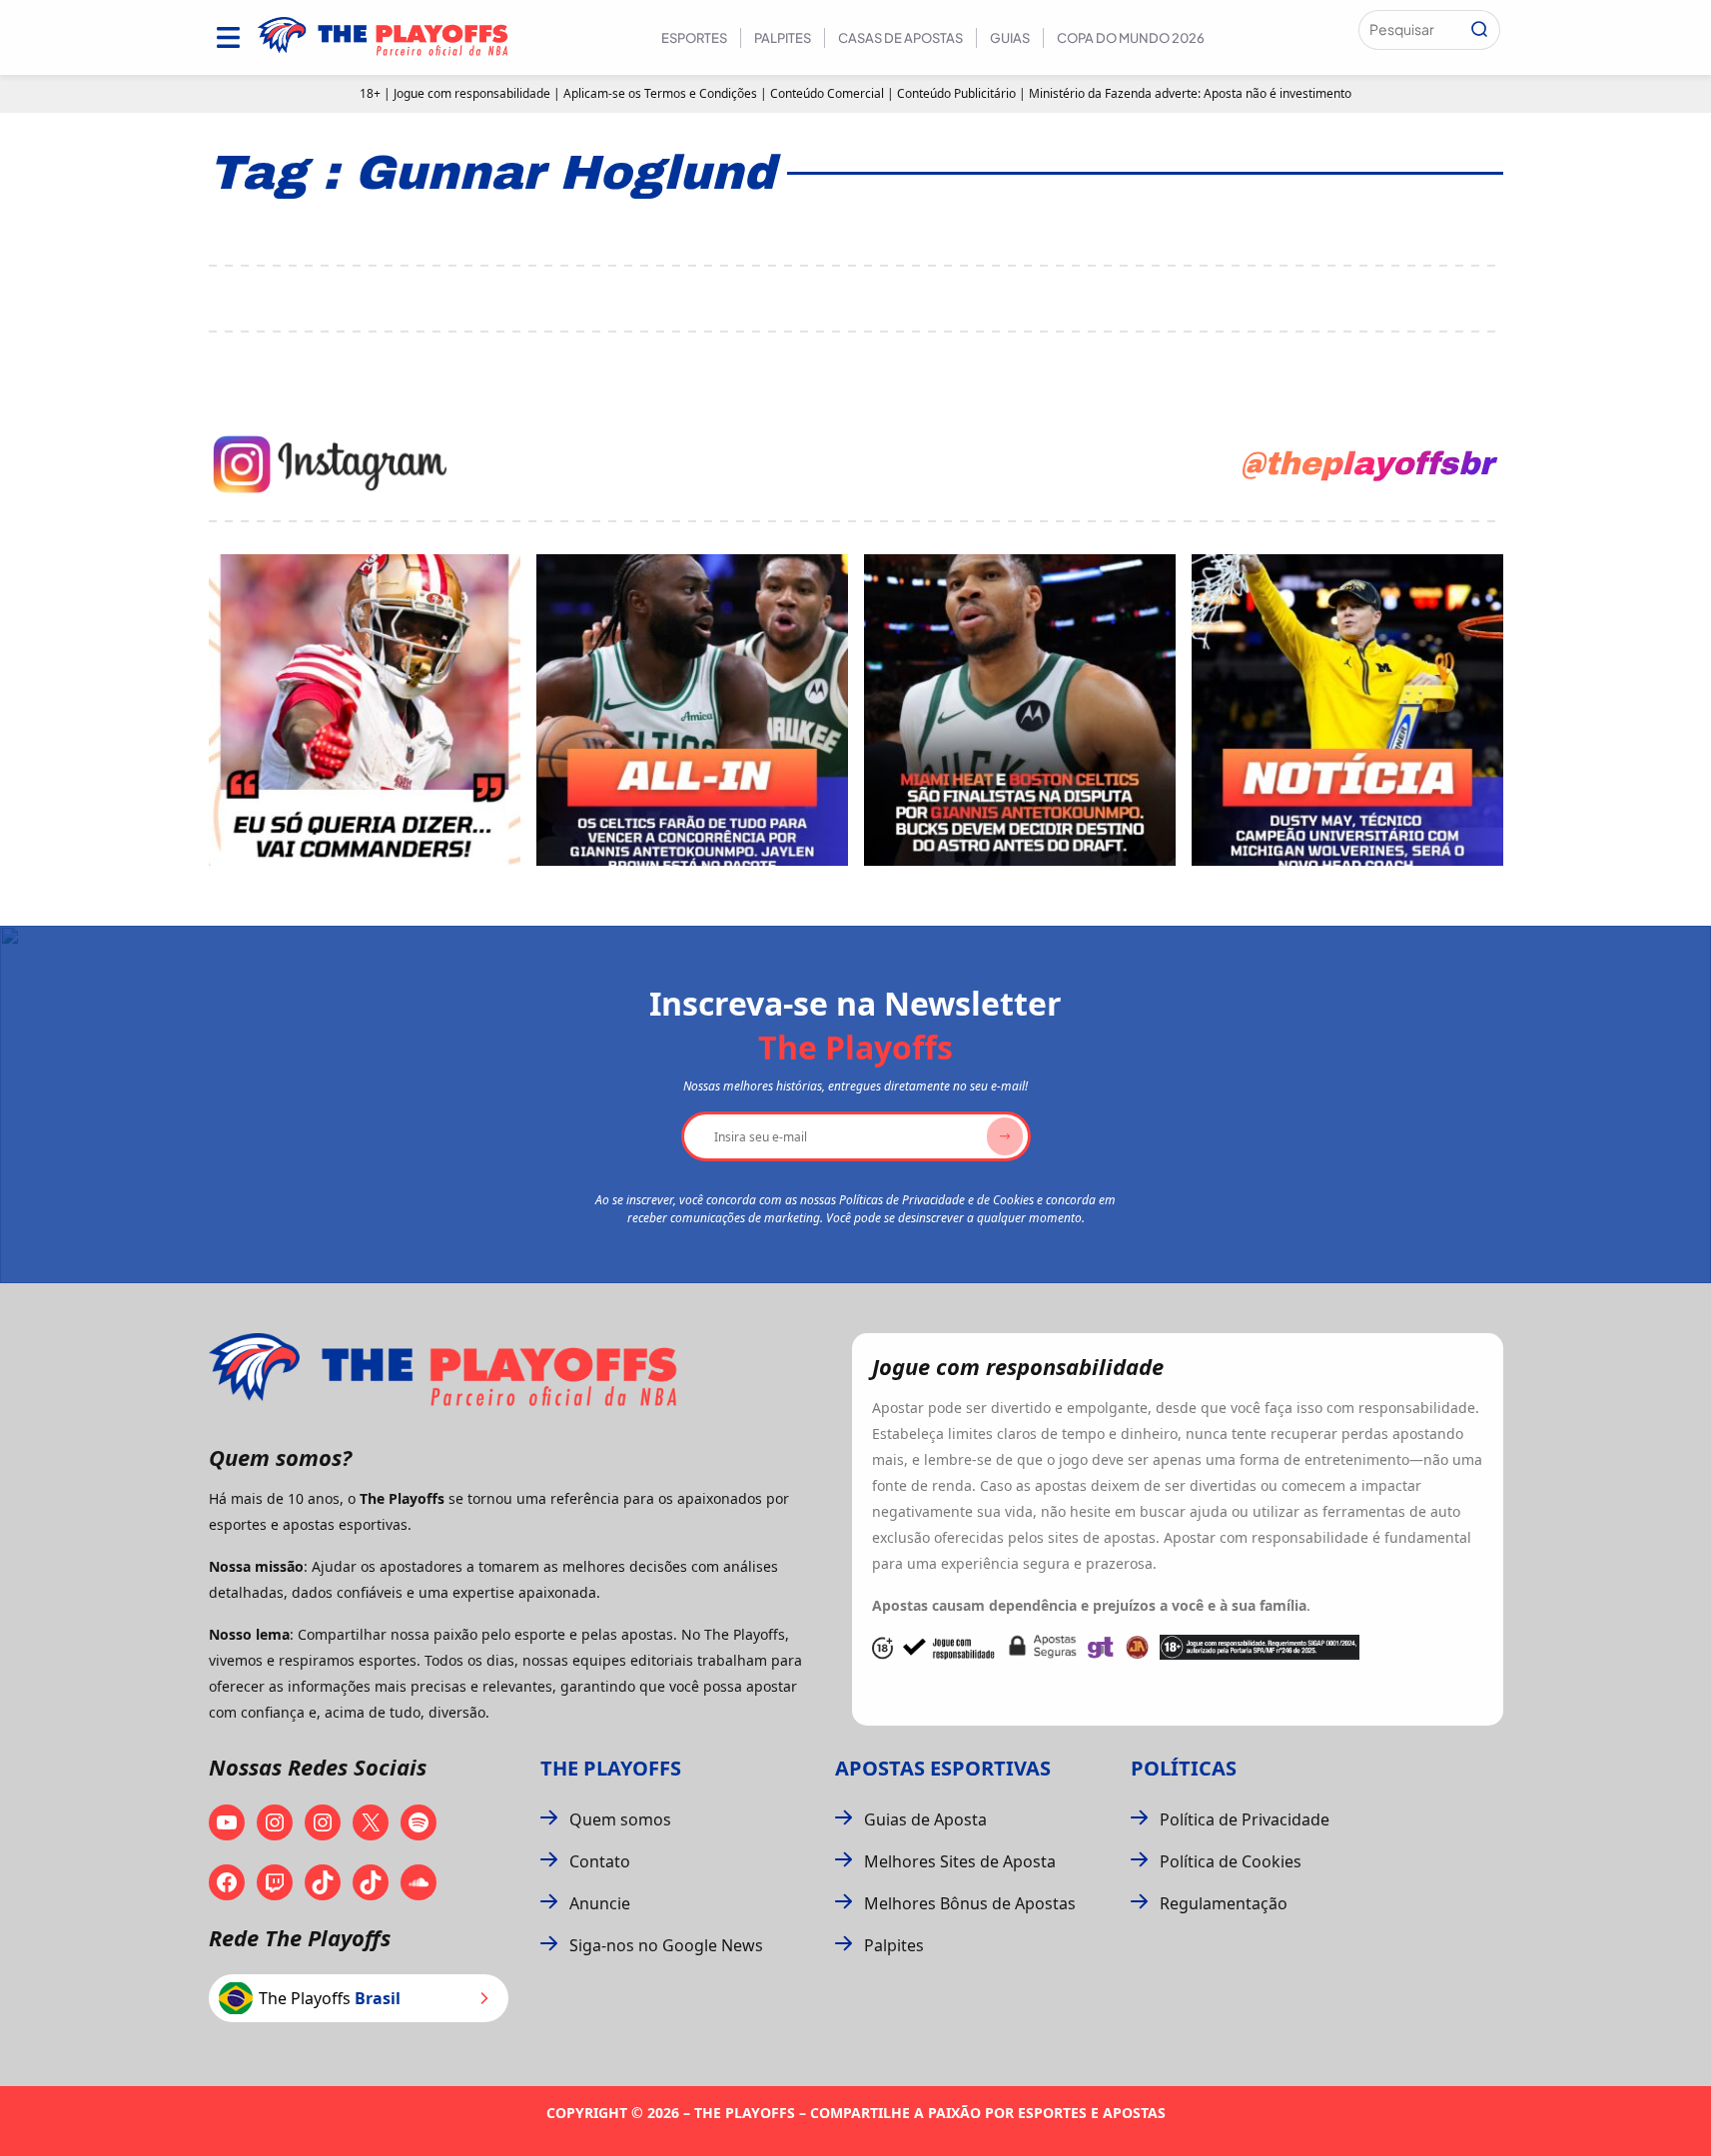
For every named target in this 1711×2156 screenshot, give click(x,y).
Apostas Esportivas (943, 1768)
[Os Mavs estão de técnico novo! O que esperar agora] (1347, 710)
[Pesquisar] (1479, 30)
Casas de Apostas (900, 38)
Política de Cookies (1231, 1861)
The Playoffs (611, 1768)
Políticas (1184, 1768)
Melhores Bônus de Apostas (970, 1903)
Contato (600, 1861)
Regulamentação (1224, 1903)
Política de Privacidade (1245, 1819)
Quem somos (620, 1819)
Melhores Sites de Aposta (960, 1861)
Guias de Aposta (925, 1819)
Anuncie (600, 1903)
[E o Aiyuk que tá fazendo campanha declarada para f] (365, 710)
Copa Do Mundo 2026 (1131, 38)
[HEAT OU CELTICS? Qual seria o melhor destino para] (1020, 710)
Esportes (694, 38)
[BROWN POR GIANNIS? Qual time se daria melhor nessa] (692, 710)
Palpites (783, 38)
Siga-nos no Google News (666, 1945)
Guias (1010, 38)
